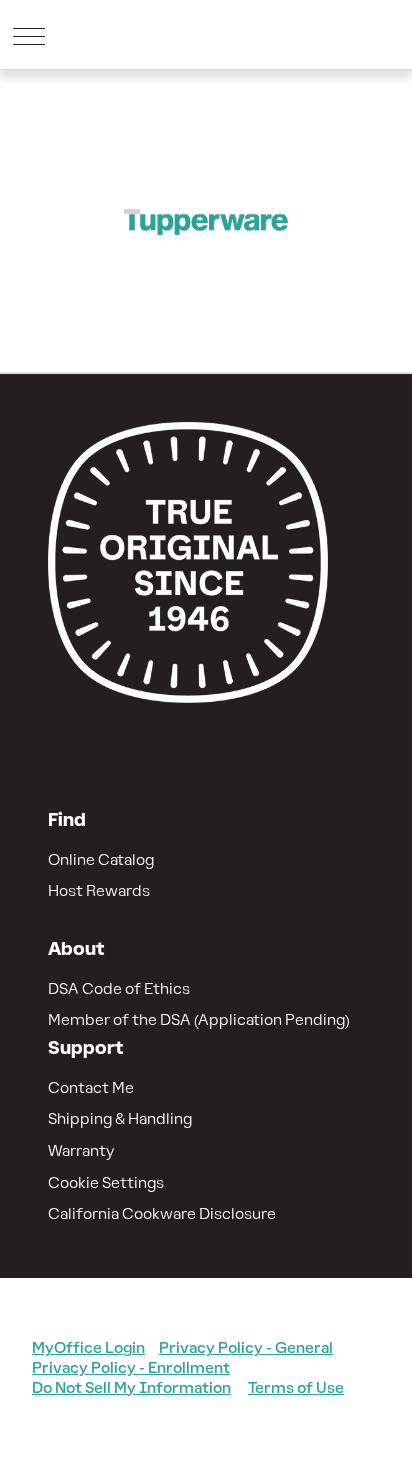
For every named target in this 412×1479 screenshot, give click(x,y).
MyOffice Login (88, 1347)
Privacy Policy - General (246, 1347)
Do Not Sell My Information (131, 1387)
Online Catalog (101, 859)
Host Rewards (99, 890)
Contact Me (91, 1087)
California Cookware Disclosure (162, 1213)
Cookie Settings (106, 1182)
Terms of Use (296, 1387)
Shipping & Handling (120, 1118)
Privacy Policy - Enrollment (131, 1367)
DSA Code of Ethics (119, 988)
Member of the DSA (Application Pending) (199, 1019)
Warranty (81, 1150)
